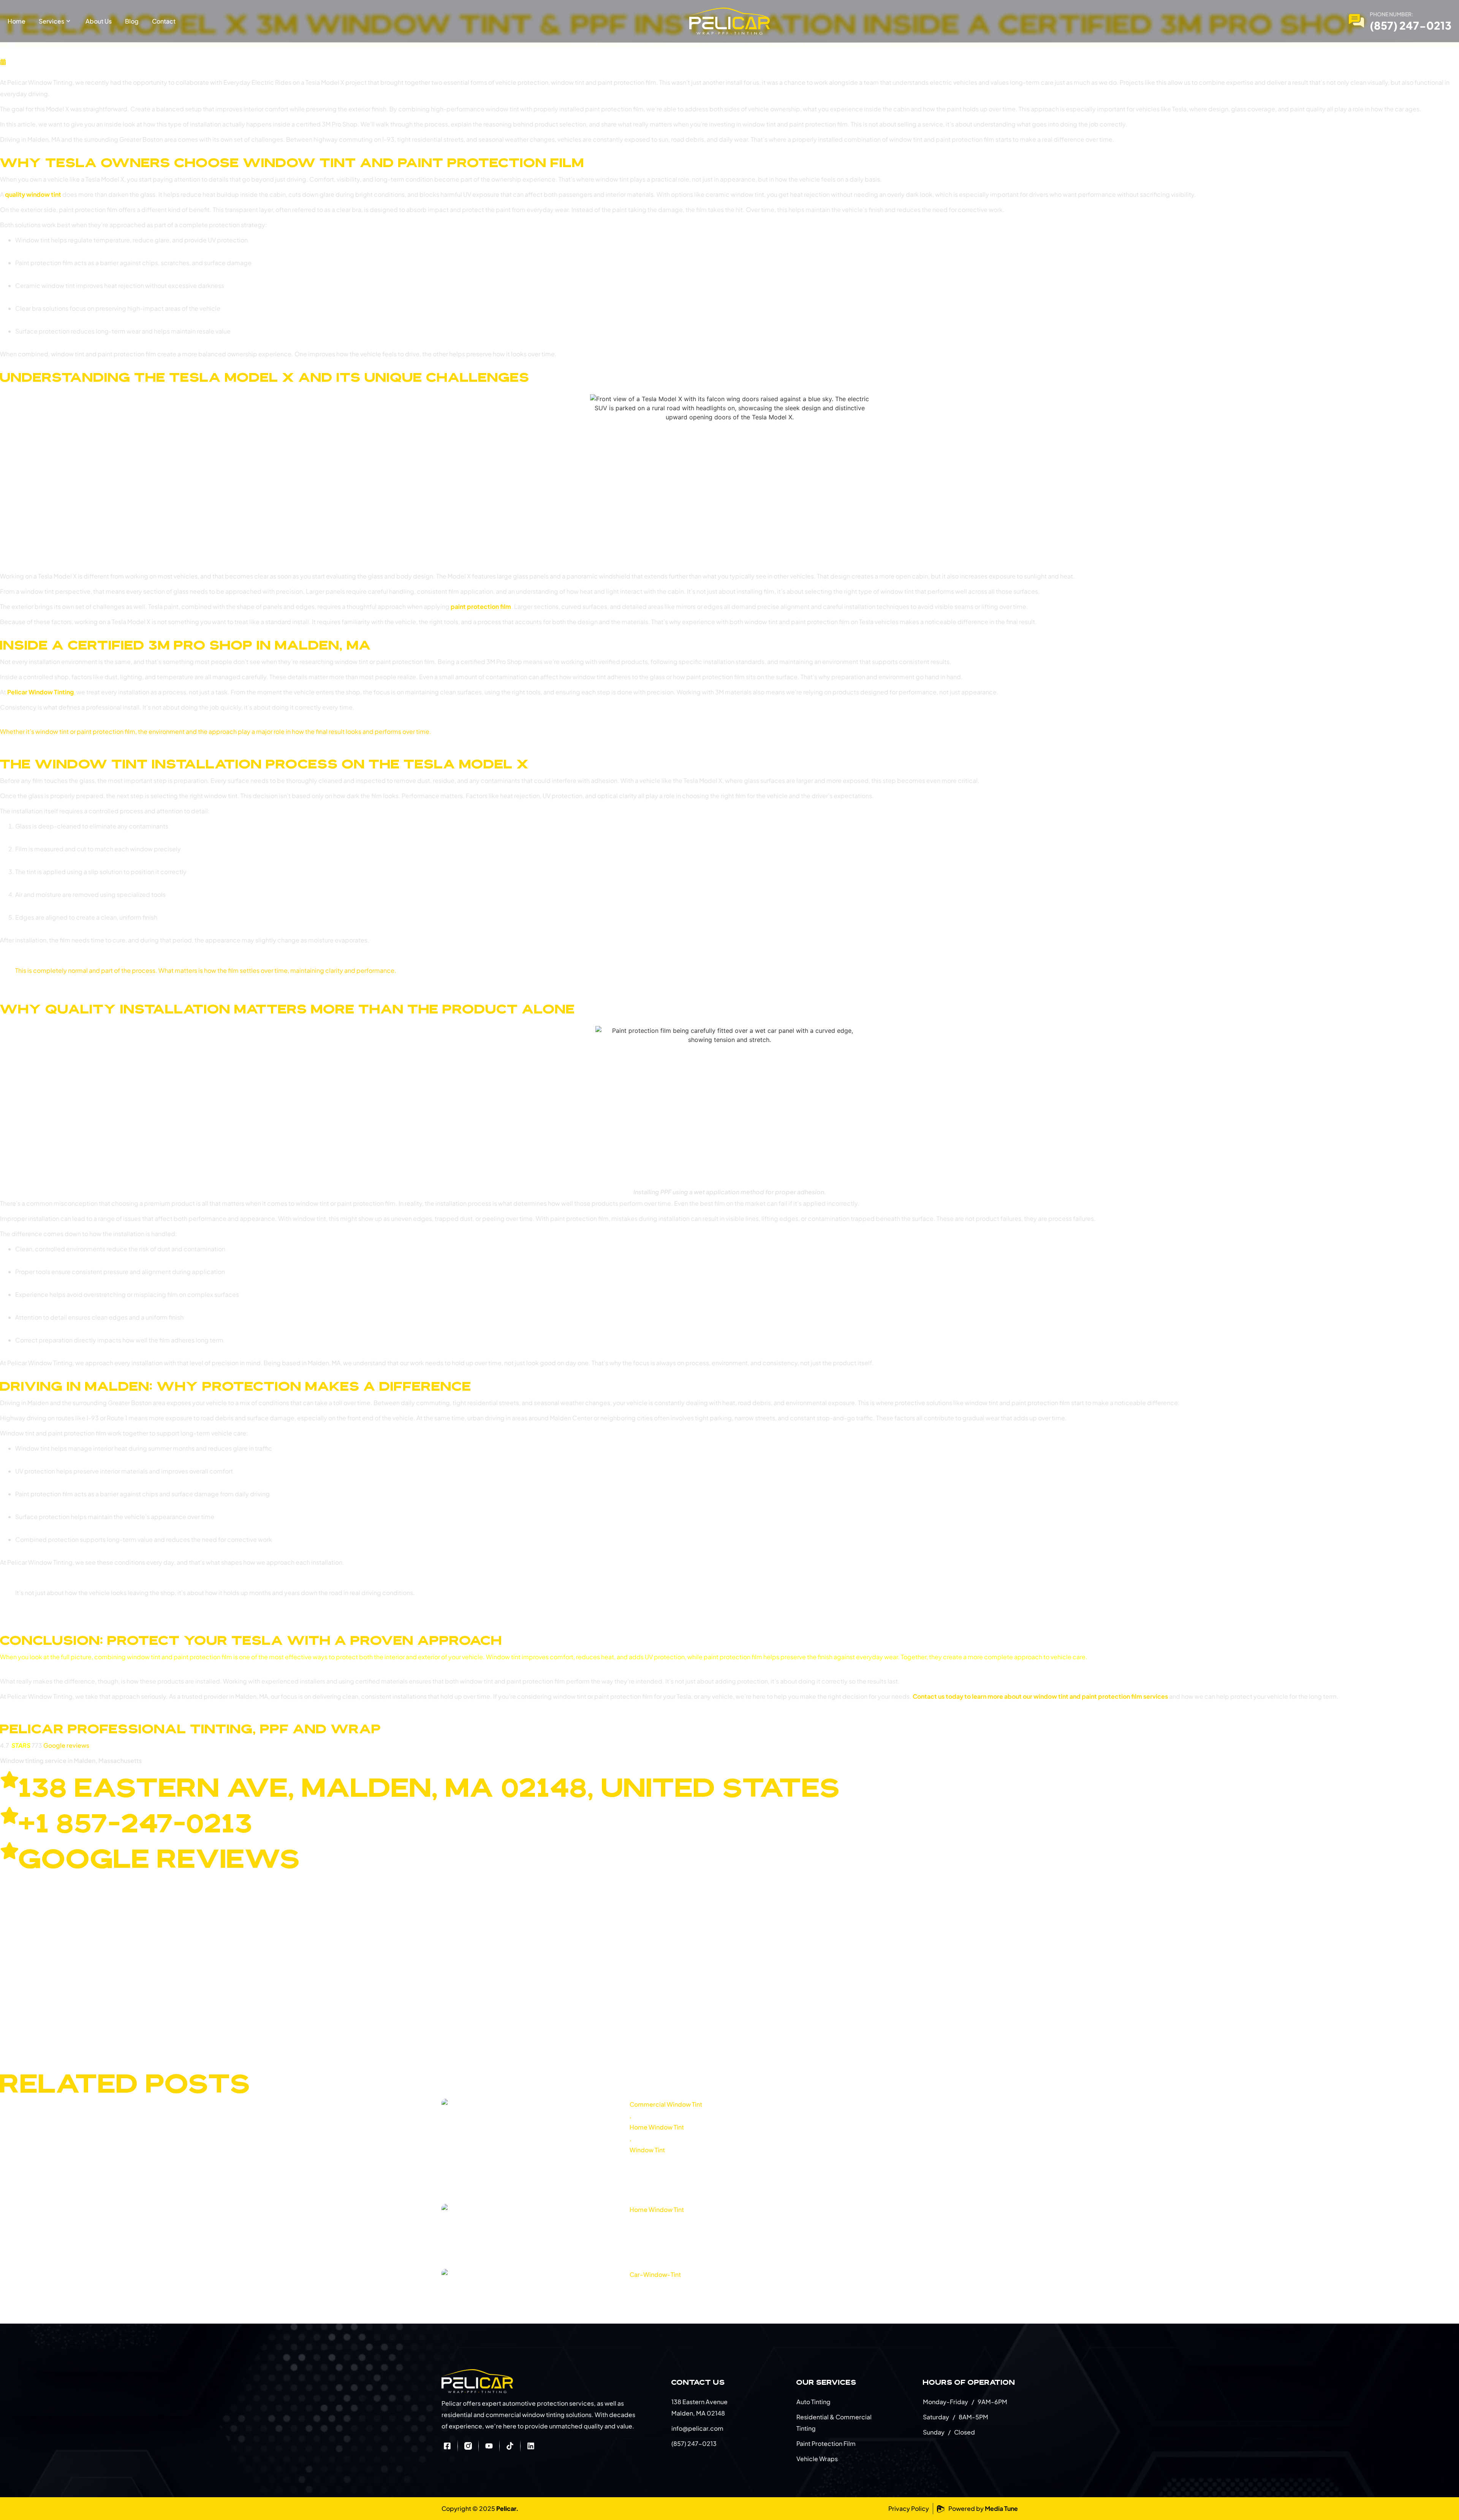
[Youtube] (489, 2446)
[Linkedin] (531, 2446)
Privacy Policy (909, 2508)
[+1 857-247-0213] (9, 1815)
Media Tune (1001, 2508)
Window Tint (635, 43)
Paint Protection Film (826, 2443)
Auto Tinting (813, 2402)
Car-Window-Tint (655, 2274)
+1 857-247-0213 (136, 1823)
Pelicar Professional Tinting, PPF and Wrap (191, 1729)
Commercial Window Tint (666, 2104)
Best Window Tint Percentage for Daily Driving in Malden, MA (750, 2289)
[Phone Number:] (1356, 21)
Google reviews (66, 1745)
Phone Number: (1392, 14)
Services (51, 21)
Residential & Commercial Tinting (834, 2423)
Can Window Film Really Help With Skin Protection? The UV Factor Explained (782, 2164)
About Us (99, 21)
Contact (164, 21)
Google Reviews (160, 1858)
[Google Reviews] (9, 1851)
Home (17, 21)
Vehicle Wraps (817, 2459)
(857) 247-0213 (1411, 25)
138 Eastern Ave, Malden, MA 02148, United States (430, 1787)
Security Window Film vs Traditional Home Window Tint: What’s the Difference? (790, 2224)
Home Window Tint (657, 2127)
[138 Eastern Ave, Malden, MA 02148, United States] (9, 1780)
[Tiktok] (510, 2446)
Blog (132, 21)
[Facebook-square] (447, 2446)
